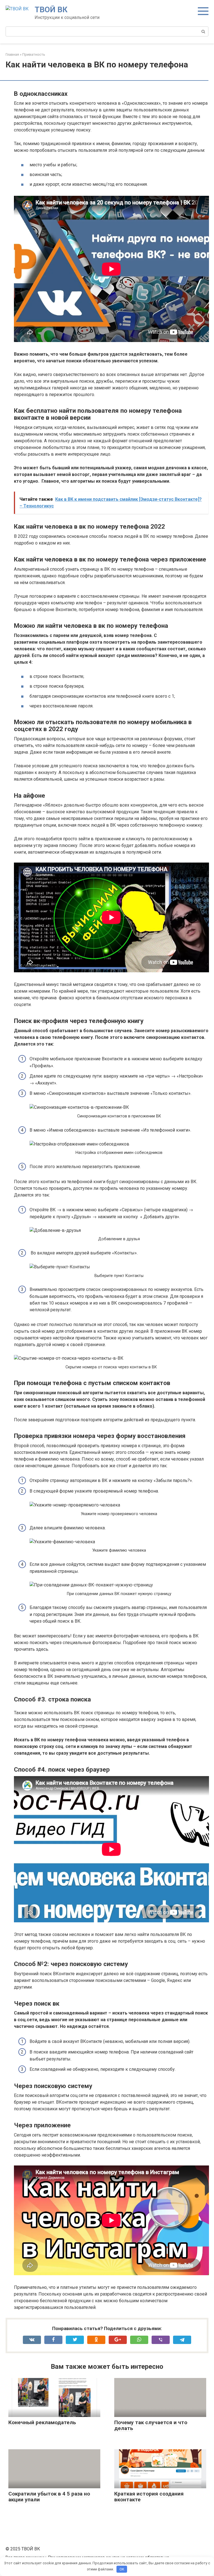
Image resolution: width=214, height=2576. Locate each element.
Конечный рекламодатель (42, 2422)
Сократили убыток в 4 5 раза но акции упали (49, 2497)
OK (122, 2569)
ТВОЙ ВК (51, 10)
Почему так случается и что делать (151, 2425)
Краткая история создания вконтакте (149, 2497)
